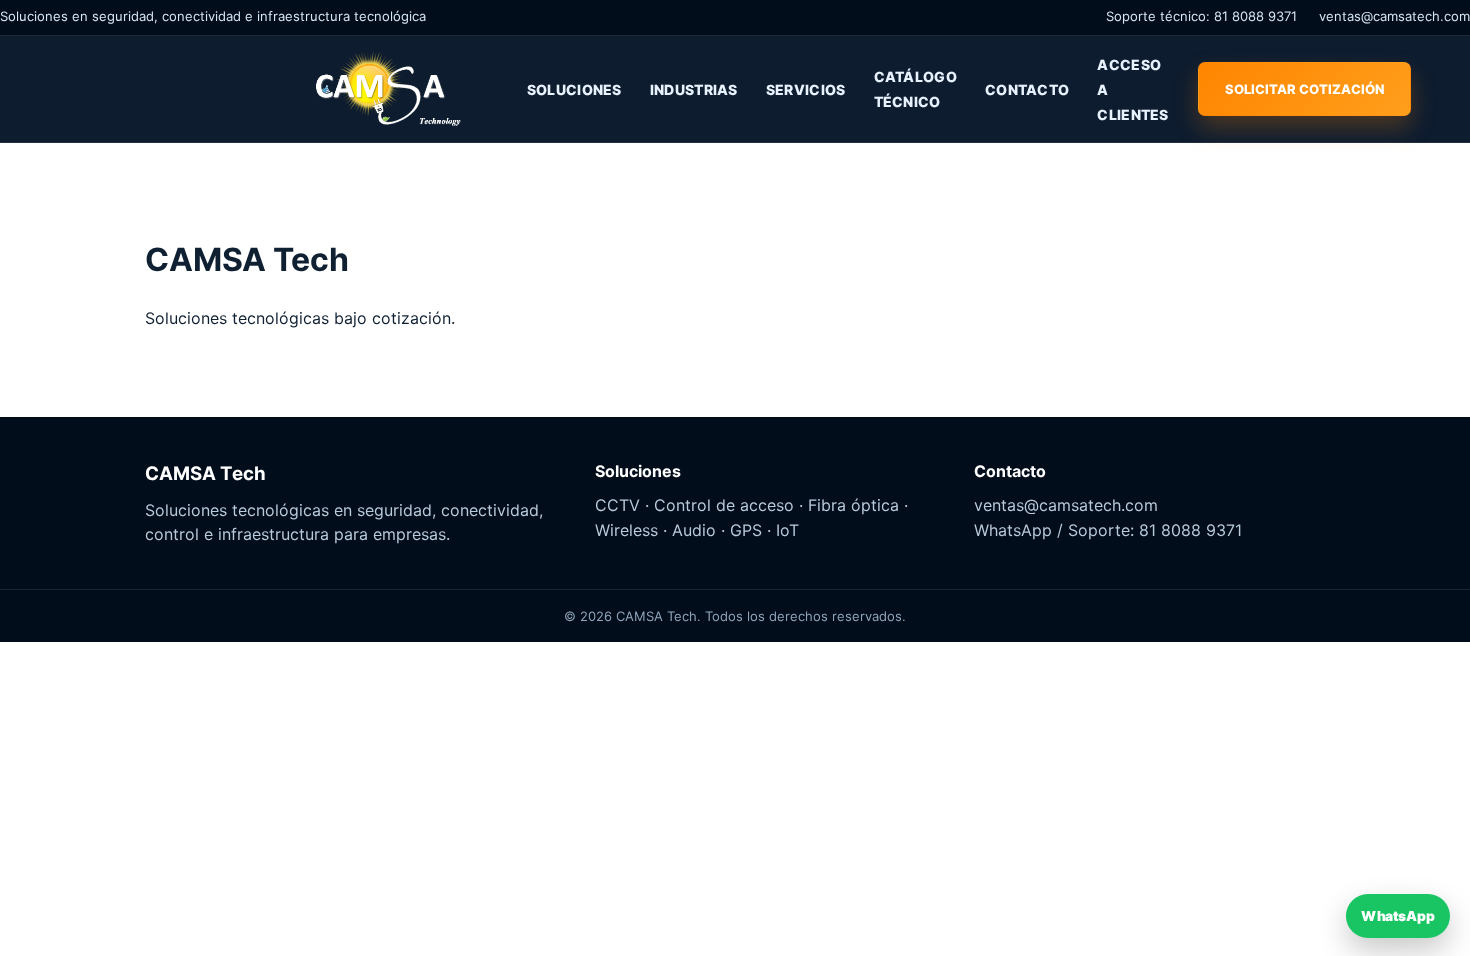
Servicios (806, 89)
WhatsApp (1397, 915)
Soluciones (574, 89)
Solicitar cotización (1304, 89)
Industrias (694, 89)
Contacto (1027, 89)
